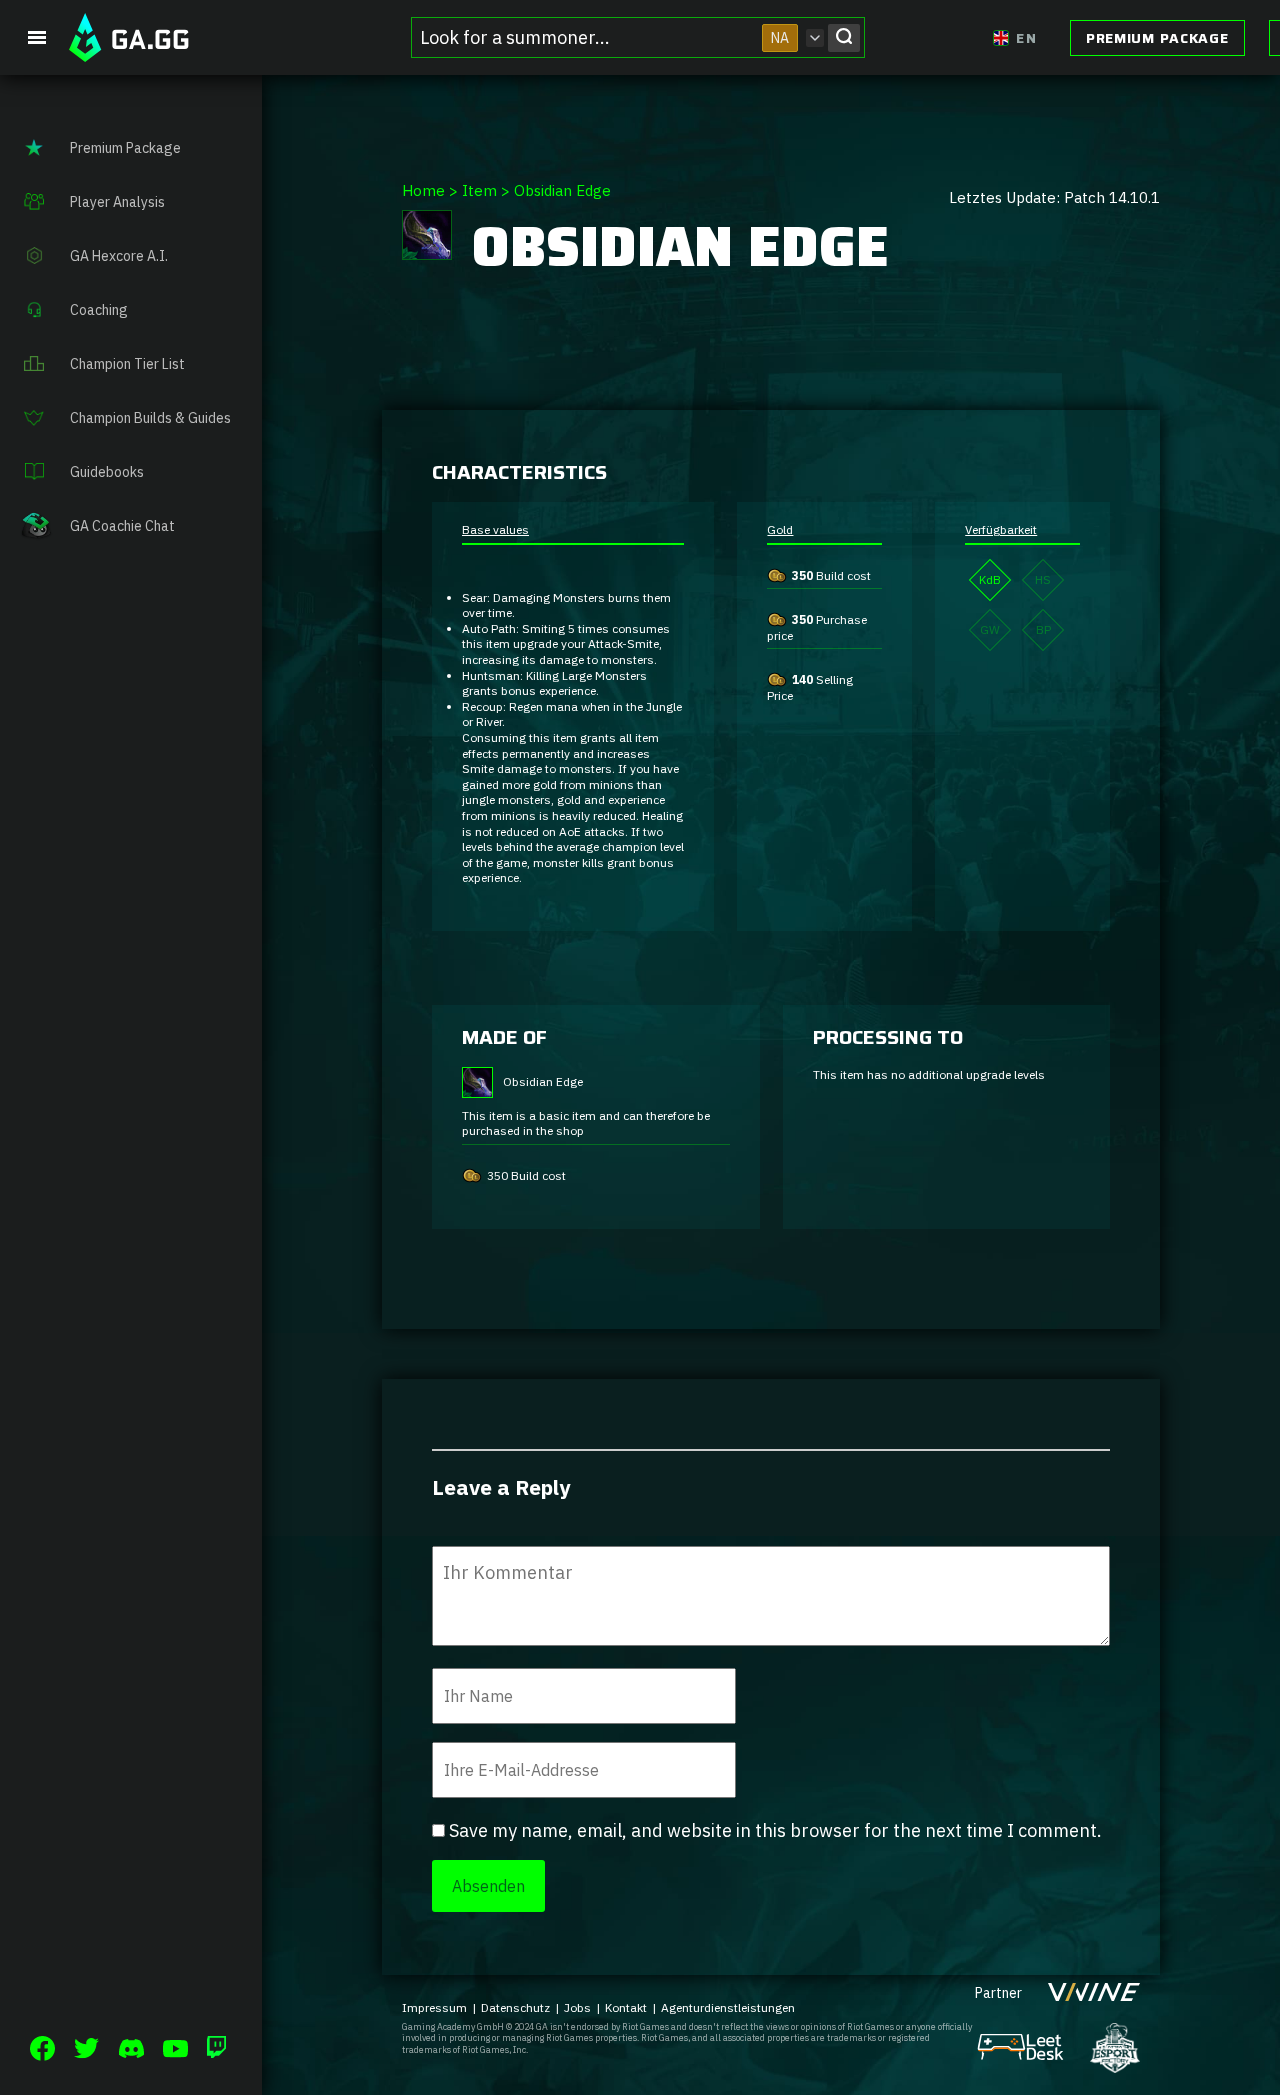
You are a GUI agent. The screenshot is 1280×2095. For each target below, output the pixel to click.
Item (479, 190)
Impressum (434, 2007)
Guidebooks (107, 472)
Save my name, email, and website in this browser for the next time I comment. (775, 1830)
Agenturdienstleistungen (728, 2007)
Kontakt (626, 2007)
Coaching (99, 310)
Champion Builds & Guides (150, 418)
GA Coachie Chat (122, 526)
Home (423, 190)
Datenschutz (515, 2007)
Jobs (577, 2007)
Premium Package (1157, 38)
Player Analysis (117, 202)
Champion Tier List (127, 364)
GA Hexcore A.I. (119, 256)
